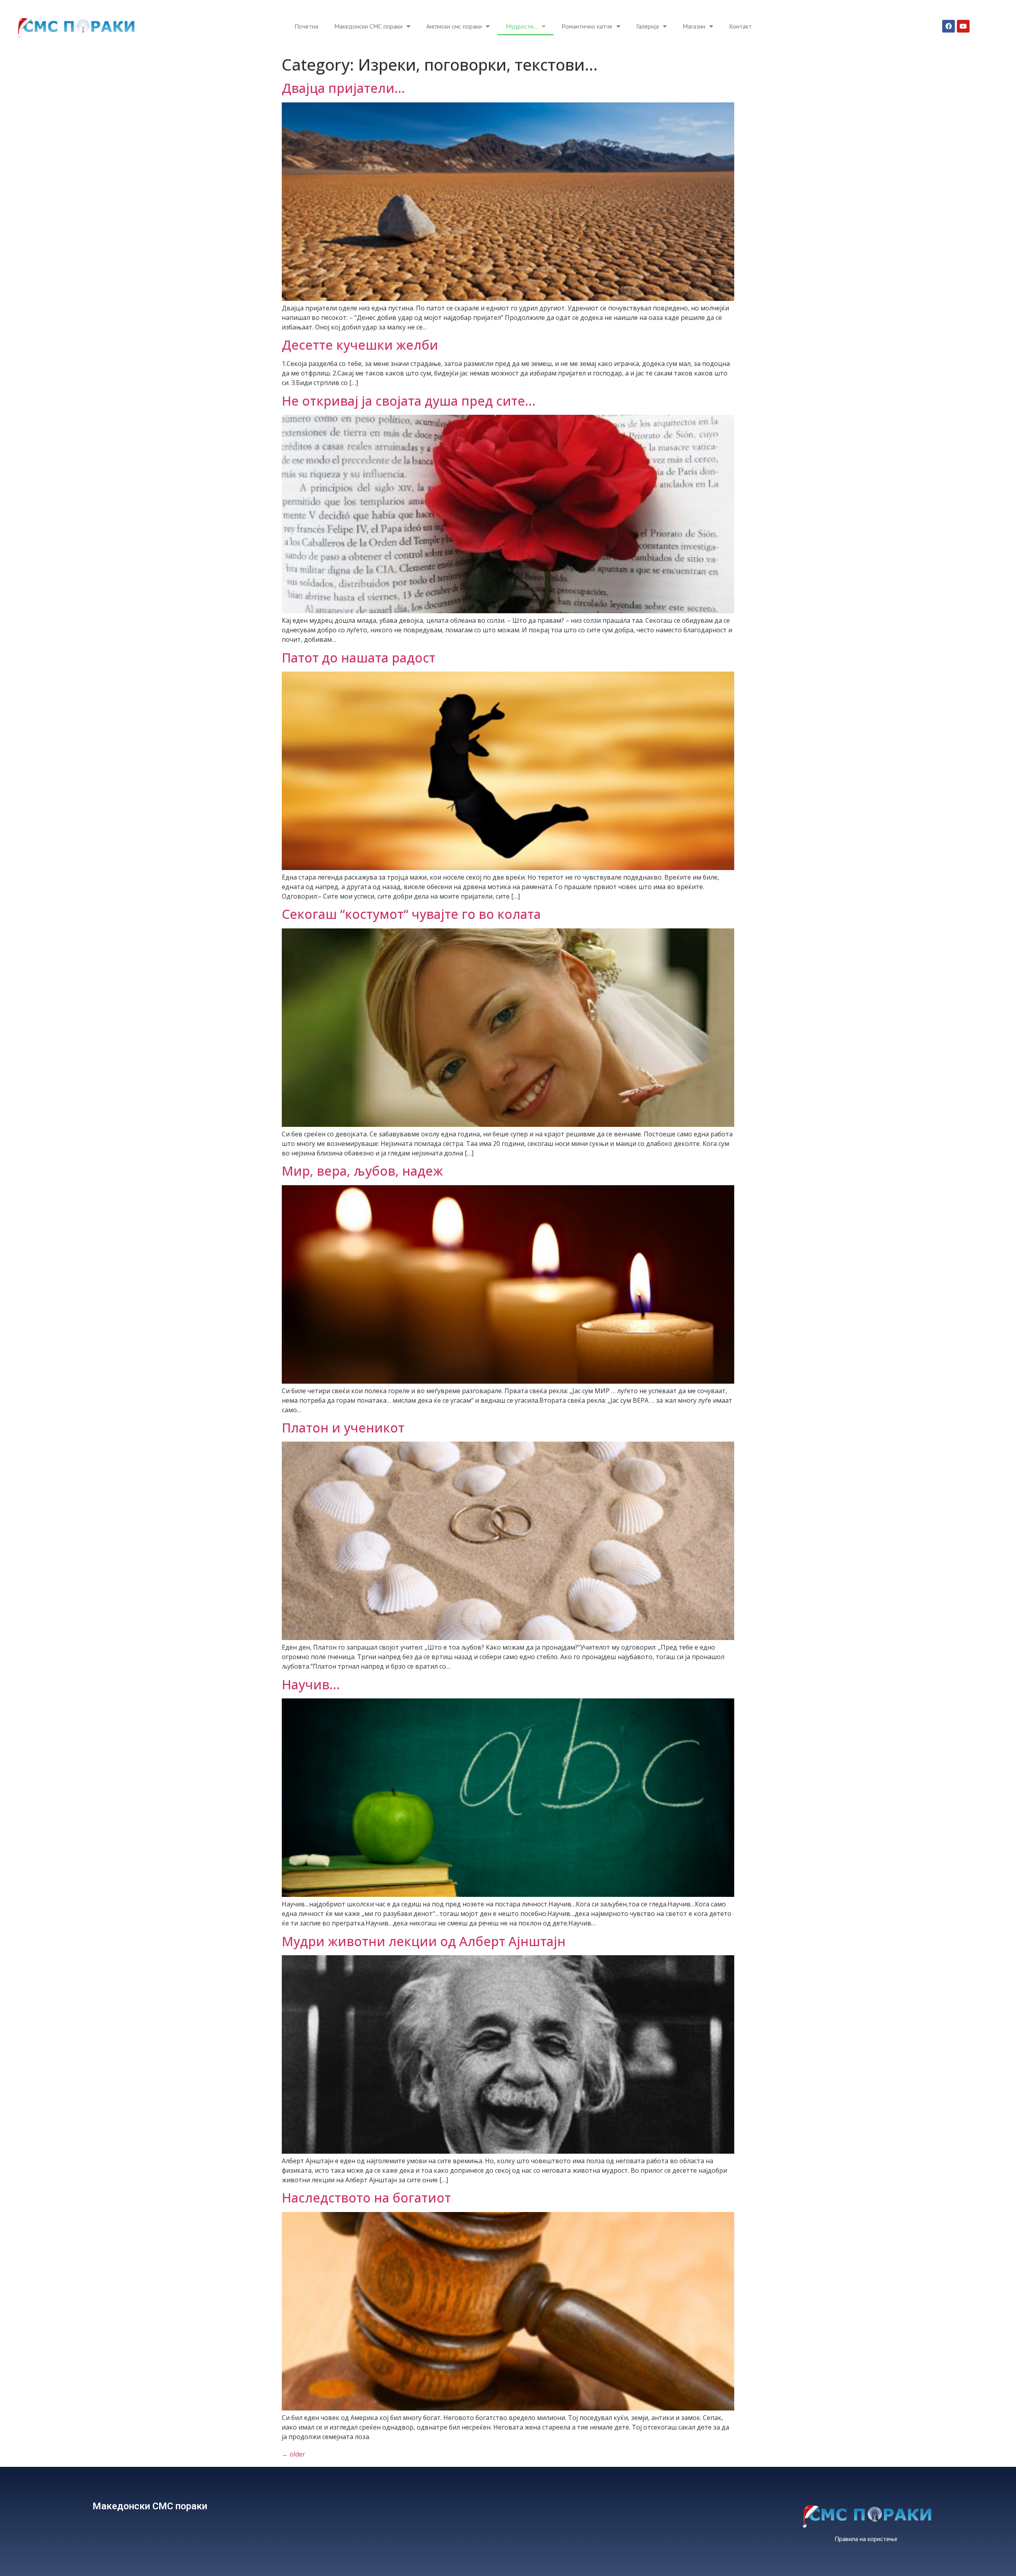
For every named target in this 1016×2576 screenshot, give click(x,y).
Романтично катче (587, 26)
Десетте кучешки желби (360, 345)
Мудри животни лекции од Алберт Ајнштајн (424, 1941)
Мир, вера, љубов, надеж (362, 1171)
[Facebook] (949, 26)
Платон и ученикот (343, 1428)
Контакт (740, 26)
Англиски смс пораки (454, 26)
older (293, 2454)
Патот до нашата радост (359, 657)
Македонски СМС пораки (368, 26)
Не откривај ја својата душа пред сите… (409, 401)
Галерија (648, 26)
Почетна (306, 26)
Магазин (694, 26)
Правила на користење (866, 2539)
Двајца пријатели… (343, 88)
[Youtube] (963, 26)
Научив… (311, 1684)
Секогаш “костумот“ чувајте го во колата (411, 914)
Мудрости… (522, 26)
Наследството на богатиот (366, 2198)
